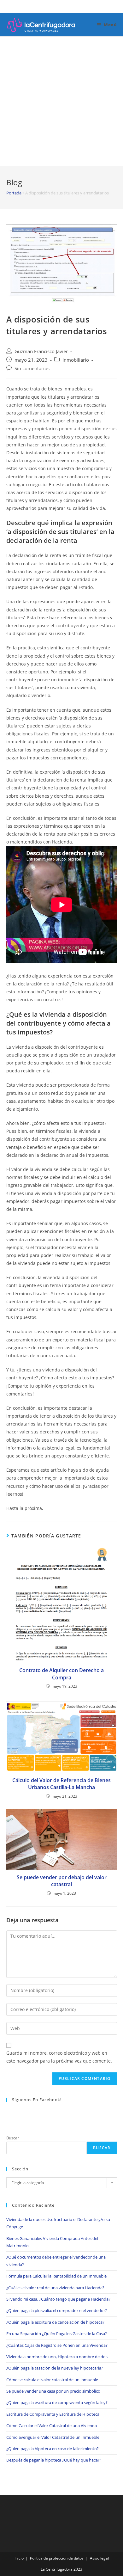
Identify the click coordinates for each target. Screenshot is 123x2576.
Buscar (13, 2138)
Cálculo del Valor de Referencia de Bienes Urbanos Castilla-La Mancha (61, 1784)
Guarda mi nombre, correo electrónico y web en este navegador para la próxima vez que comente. (59, 2057)
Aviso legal (99, 2558)
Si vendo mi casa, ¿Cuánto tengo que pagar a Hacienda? (58, 2299)
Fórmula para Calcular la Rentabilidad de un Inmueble (56, 2276)
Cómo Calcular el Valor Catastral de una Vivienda (52, 2426)
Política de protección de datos (57, 2558)
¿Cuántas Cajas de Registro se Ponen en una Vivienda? (57, 2345)
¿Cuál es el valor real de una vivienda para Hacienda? (55, 2288)
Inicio (19, 2558)
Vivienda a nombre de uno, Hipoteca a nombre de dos (57, 2357)
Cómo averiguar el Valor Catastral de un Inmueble (53, 2437)
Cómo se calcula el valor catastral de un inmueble (52, 2380)
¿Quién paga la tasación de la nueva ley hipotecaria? (55, 2368)
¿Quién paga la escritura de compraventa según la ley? (57, 2402)
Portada (14, 193)
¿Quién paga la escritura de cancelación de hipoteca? (55, 2322)
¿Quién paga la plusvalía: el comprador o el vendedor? (57, 2310)
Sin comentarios (32, 368)
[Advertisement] (61, 101)
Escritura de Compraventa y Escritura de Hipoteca (53, 2414)
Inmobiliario (76, 360)
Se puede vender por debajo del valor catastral (62, 1881)
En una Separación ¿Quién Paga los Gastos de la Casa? (57, 2334)
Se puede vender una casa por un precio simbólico (53, 2391)
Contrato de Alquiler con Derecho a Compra (61, 1674)
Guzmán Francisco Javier (41, 351)
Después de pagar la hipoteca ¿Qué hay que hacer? (54, 2460)
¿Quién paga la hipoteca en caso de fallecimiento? (53, 2449)
